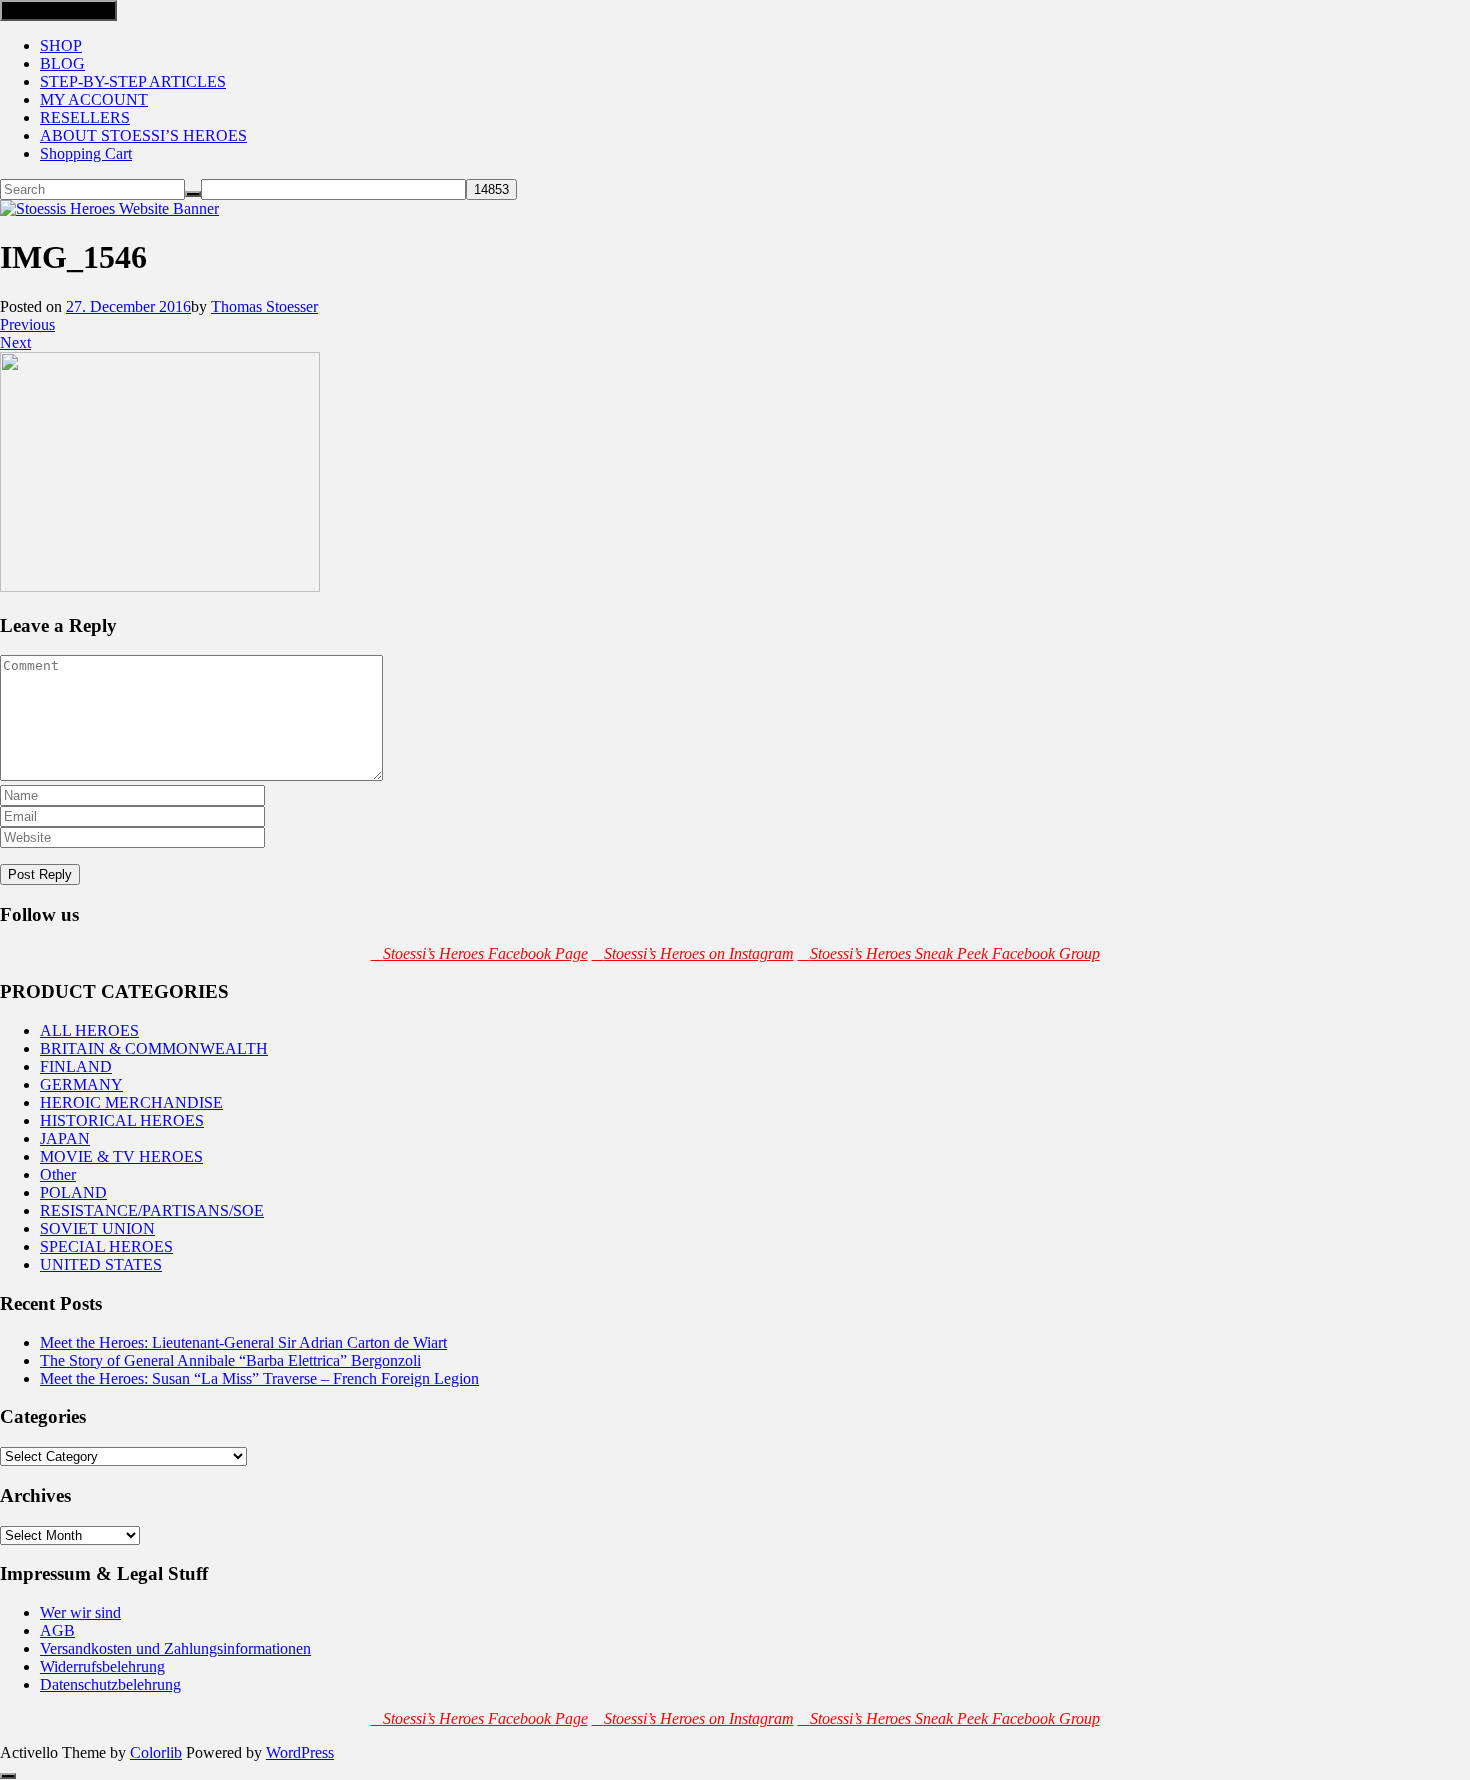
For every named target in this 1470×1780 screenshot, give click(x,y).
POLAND (73, 1192)
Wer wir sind (80, 1612)
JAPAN (65, 1138)
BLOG (62, 63)
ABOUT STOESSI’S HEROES (143, 135)
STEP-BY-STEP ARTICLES (133, 81)
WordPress (300, 1752)
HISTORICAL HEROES (122, 1120)
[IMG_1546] (160, 586)
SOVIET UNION (97, 1228)
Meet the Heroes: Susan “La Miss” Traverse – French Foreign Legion (259, 1378)
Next (15, 342)
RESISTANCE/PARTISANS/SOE (152, 1210)
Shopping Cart (86, 153)
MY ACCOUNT (94, 99)
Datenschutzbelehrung (110, 1684)
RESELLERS (85, 117)
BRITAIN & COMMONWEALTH (154, 1048)
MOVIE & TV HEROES (121, 1156)
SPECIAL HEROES (106, 1246)
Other (58, 1174)
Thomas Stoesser (264, 306)
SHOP (61, 45)
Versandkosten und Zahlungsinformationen (175, 1648)
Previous (27, 324)
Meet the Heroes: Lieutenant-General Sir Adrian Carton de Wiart (243, 1342)
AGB (57, 1630)
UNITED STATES (101, 1264)
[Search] (193, 194)
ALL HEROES (89, 1030)
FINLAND (76, 1066)
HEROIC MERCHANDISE (131, 1102)
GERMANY (81, 1084)
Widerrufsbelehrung (102, 1666)
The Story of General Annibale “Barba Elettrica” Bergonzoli (230, 1360)
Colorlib (156, 1752)
